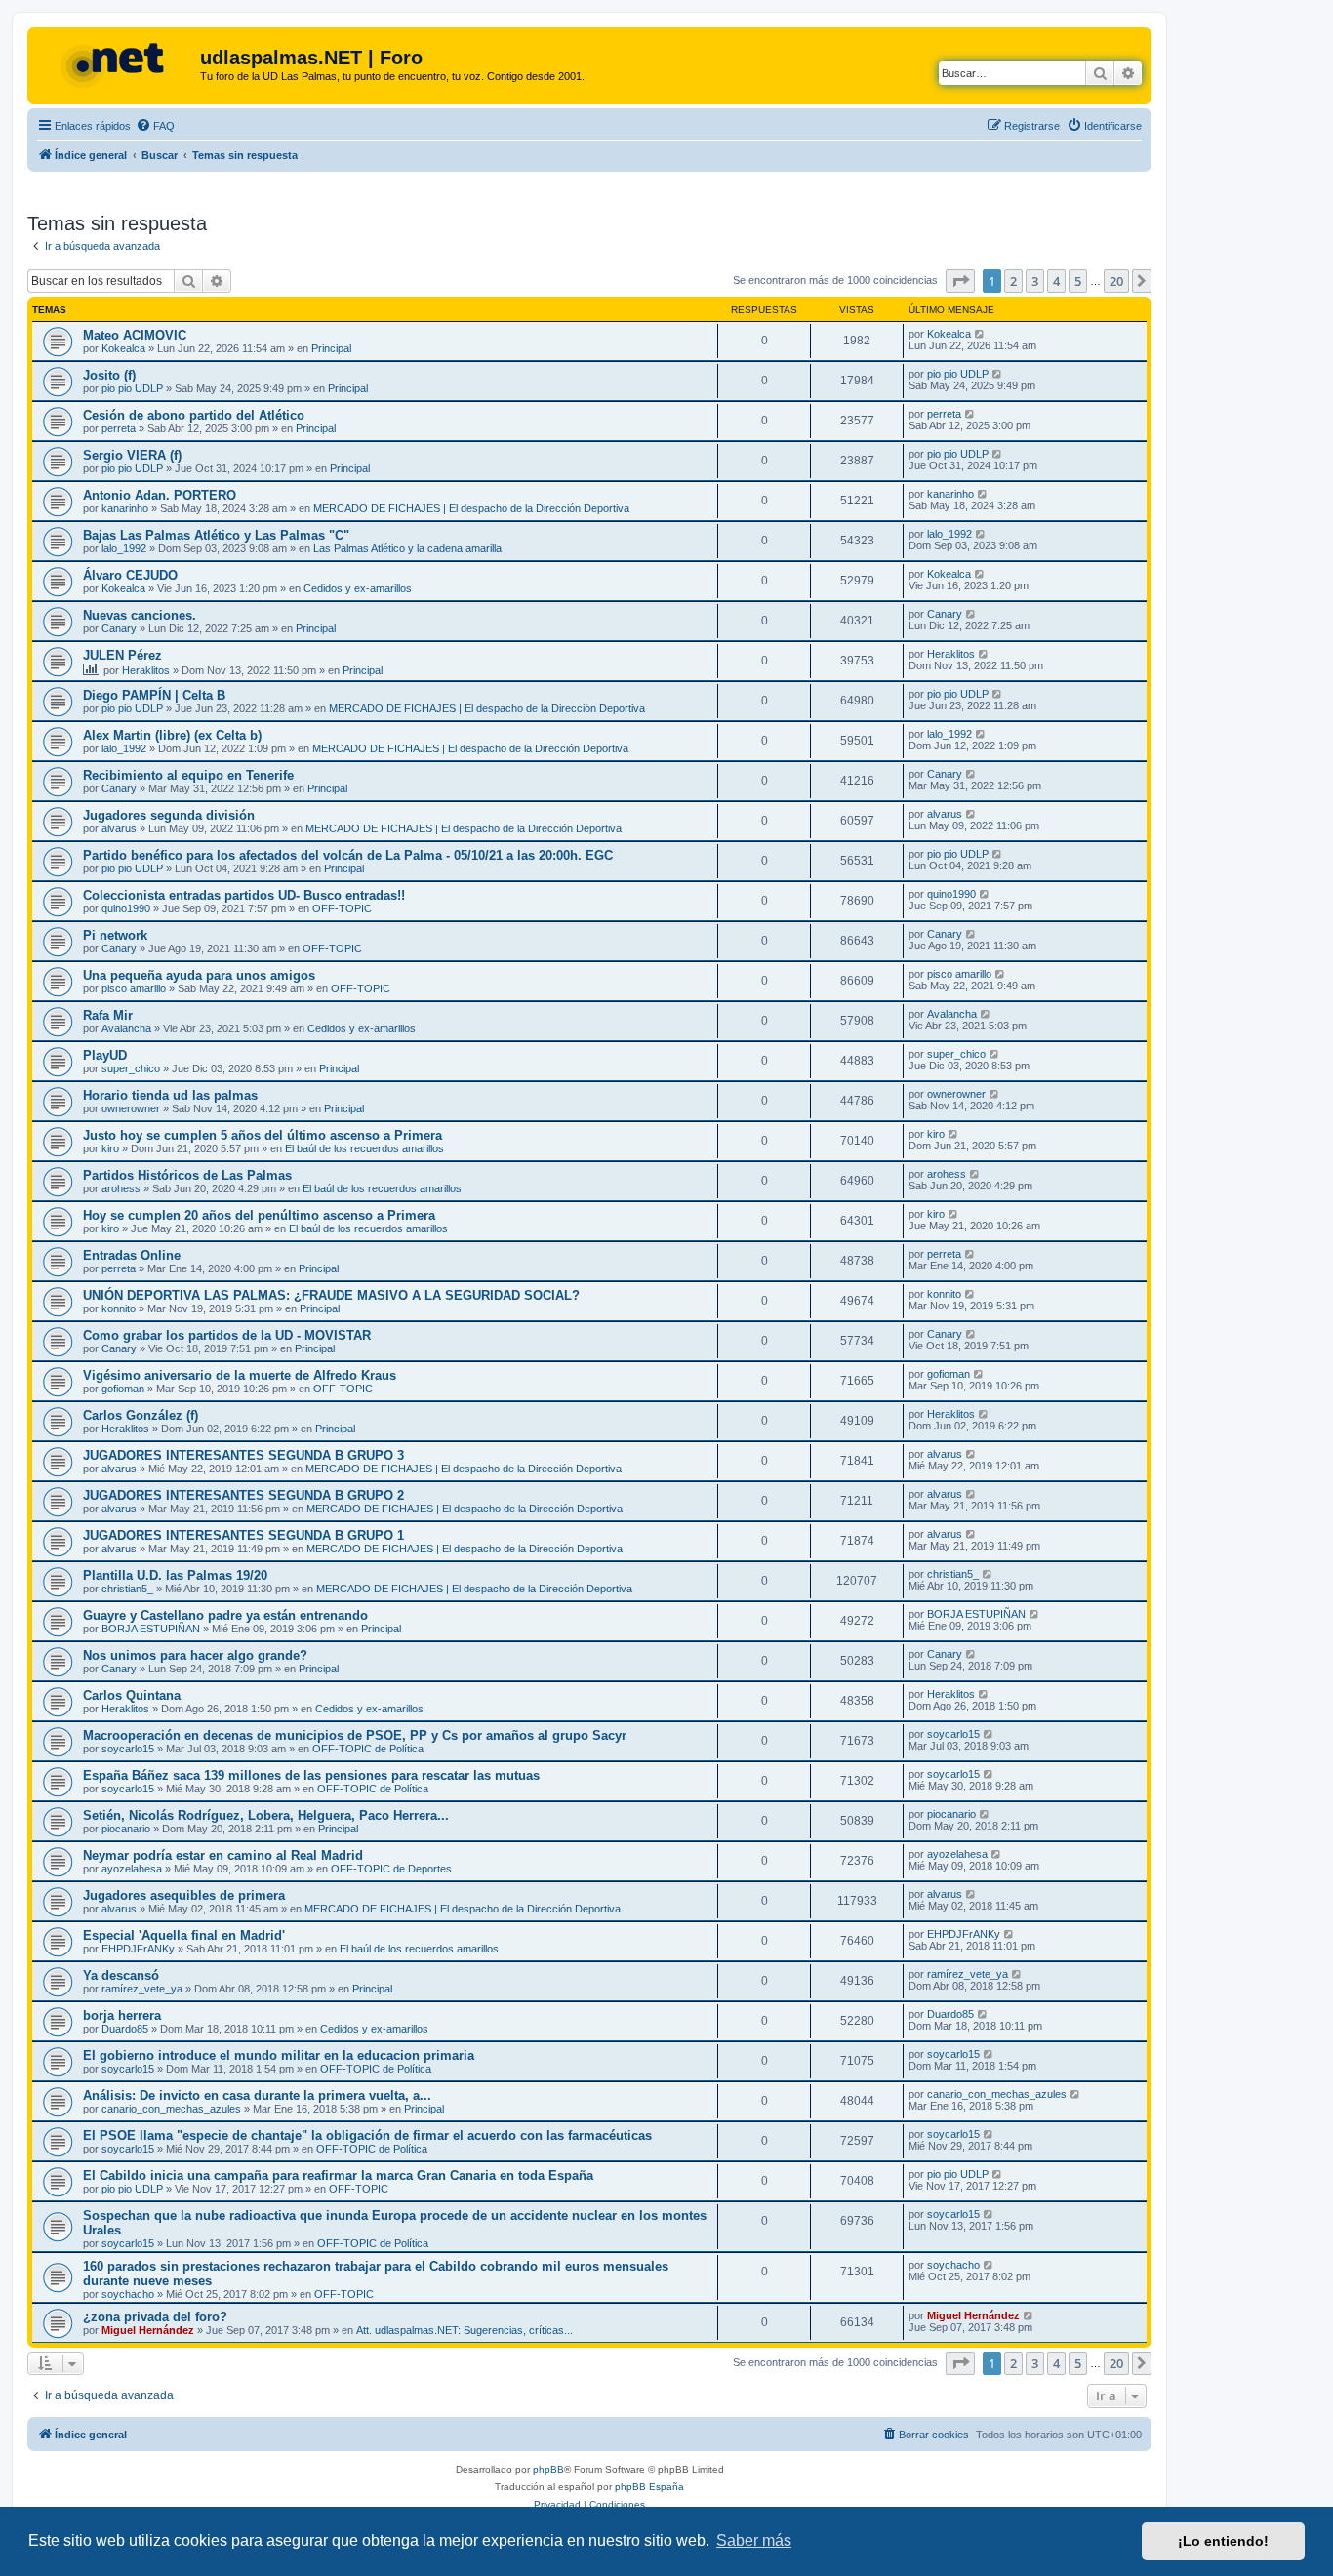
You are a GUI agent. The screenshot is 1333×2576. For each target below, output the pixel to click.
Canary (119, 628)
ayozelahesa (132, 1869)
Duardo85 (125, 2029)
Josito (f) (109, 375)
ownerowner (131, 1108)
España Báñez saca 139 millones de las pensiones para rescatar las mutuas (311, 1775)
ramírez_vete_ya (142, 1989)
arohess (121, 1188)
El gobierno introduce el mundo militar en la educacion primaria (279, 2055)
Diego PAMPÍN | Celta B (154, 695)
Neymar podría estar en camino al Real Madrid (223, 1855)
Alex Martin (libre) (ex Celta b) (172, 735)
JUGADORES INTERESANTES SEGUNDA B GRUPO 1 (243, 1535)
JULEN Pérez (122, 655)
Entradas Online (132, 1255)
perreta (119, 428)
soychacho (128, 2294)
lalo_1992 (124, 548)
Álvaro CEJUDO (130, 575)
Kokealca (123, 348)
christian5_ (127, 1589)
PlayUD (105, 1055)
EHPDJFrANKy (138, 1949)
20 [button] (1116, 281)
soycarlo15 (128, 1749)
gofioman (123, 1389)
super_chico (131, 1068)
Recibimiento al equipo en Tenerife (188, 775)
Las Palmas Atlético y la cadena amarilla (407, 548)
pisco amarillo (134, 988)
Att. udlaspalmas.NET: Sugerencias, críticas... (465, 2330)
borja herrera (122, 2015)
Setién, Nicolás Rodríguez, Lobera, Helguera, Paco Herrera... (266, 1815)
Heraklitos (146, 670)
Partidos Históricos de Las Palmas (187, 1175)
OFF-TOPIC (342, 908)
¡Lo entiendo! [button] (1223, 2541)
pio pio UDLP (132, 388)
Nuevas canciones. (140, 615)
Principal (331, 348)
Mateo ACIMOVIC (135, 335)
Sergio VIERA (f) (132, 455)
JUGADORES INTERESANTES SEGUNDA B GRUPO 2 (243, 1495)
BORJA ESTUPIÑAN (151, 1629)
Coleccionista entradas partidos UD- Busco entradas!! (244, 895)
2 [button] (1013, 281)
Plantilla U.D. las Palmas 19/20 (175, 1575)
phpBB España (649, 2487)
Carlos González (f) (141, 1415)
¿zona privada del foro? (155, 2317)
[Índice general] (116, 63)
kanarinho (125, 508)
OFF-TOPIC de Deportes (391, 1869)
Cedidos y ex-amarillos (358, 588)
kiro (110, 1148)
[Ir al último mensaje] (980, 334)
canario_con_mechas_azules (171, 2109)
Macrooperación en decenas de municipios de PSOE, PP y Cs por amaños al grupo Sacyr (355, 1735)
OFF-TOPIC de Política (368, 1749)
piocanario (126, 1829)
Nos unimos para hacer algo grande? (195, 1655)
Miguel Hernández (148, 2330)
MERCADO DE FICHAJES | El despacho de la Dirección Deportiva (471, 508)
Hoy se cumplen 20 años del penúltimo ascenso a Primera (259, 1215)
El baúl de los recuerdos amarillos (364, 1148)
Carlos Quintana (132, 1695)
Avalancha (126, 1028)
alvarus (119, 828)
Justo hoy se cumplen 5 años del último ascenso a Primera (263, 1135)
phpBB (548, 2469)
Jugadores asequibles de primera (184, 1895)
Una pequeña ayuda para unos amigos (199, 975)
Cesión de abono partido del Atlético (194, 415)
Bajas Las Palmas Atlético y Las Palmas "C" (216, 535)
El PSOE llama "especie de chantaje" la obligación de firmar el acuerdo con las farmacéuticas (367, 2135)
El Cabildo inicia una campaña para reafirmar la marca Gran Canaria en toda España (338, 2175)
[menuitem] (155, 126)
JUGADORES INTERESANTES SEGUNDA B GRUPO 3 (243, 1455)
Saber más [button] (754, 2540)
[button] (960, 281)
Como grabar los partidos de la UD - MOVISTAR (227, 1335)
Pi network (115, 935)
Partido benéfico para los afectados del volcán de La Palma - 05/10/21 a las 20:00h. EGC (348, 855)
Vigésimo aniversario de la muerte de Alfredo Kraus (240, 1375)
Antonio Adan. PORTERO (160, 495)
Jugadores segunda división (169, 815)
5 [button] (1078, 281)
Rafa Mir (108, 1015)
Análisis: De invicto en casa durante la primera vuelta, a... (257, 2095)
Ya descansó (121, 1975)
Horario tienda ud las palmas (170, 1095)
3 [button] (1035, 281)
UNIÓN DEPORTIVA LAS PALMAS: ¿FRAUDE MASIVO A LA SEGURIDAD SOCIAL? (331, 1295)
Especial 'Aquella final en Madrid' (184, 1935)
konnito (119, 1308)
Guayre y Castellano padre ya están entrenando (225, 1615)
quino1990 (126, 908)
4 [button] (1056, 281)
